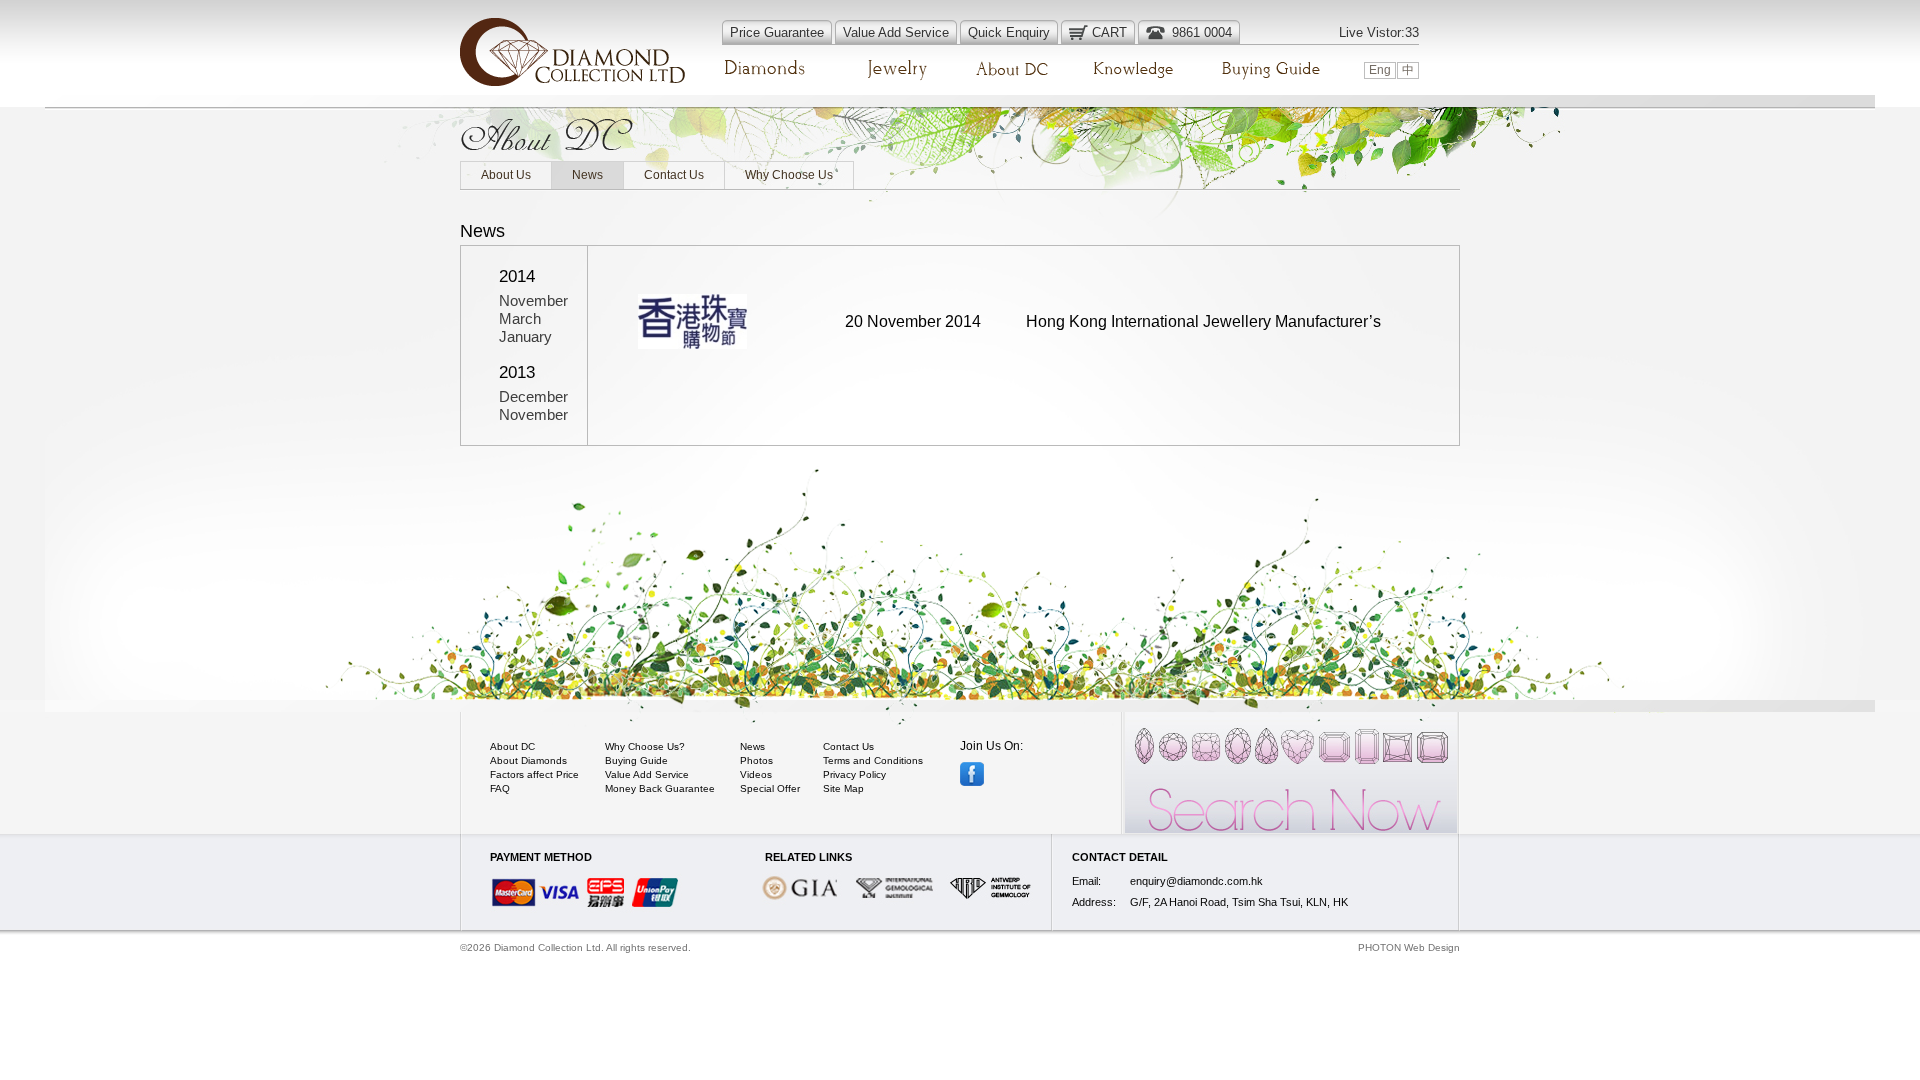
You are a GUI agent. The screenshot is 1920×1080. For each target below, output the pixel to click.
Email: (1086, 881)
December (533, 396)
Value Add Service (647, 774)
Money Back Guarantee (660, 788)
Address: (1094, 902)
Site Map (843, 788)
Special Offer (770, 788)
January (525, 336)
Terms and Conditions (873, 760)
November (533, 300)
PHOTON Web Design (1409, 947)
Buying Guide (636, 760)
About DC (512, 746)
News (587, 175)
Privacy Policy (854, 774)
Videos (756, 774)
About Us (506, 175)
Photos (756, 760)
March (520, 318)
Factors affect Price (534, 774)
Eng (1380, 70)
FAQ (500, 788)
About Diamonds (528, 760)
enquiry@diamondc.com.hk (1196, 881)
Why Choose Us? (645, 746)
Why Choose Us (789, 175)
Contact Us (674, 175)
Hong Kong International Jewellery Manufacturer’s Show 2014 (1203, 344)
